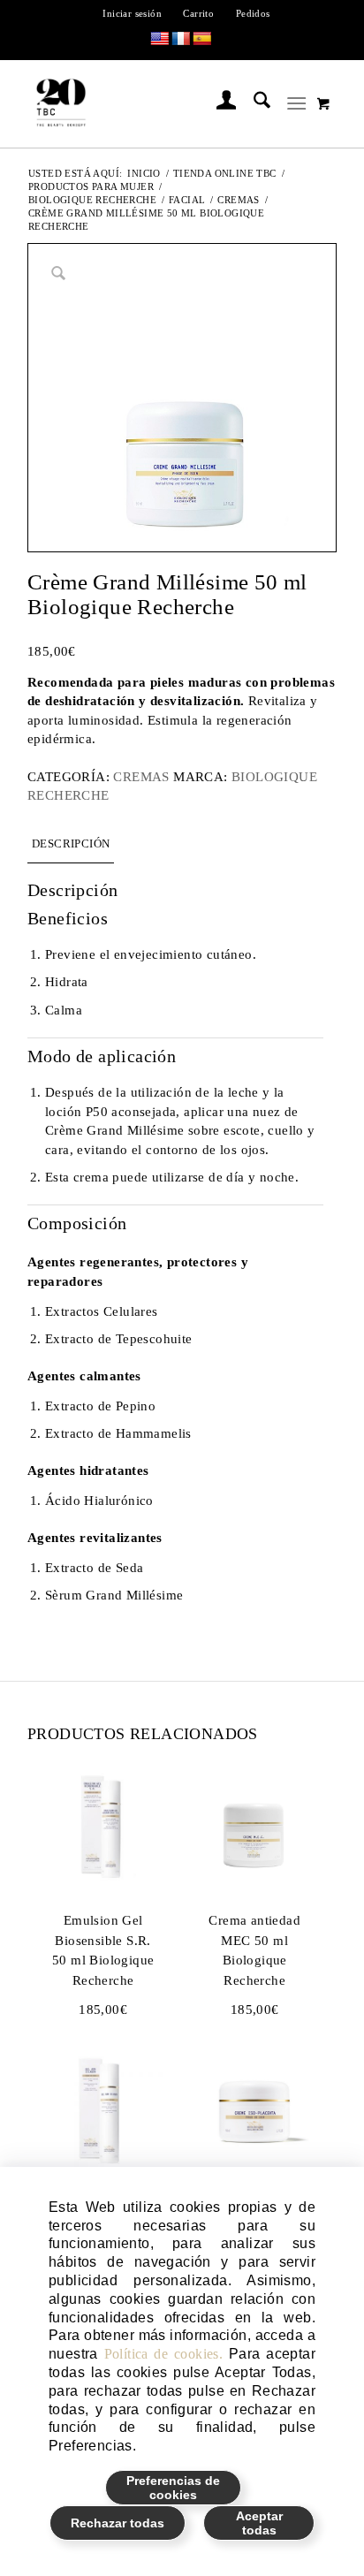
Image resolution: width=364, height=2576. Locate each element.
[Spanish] (202, 39)
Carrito (198, 13)
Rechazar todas (118, 2523)
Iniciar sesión (132, 13)
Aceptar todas (259, 2523)
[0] (323, 103)
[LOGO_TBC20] (152, 103)
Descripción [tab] (71, 843)
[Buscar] (253, 103)
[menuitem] (133, 13)
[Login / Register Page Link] (218, 103)
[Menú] (296, 103)
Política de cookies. (164, 2354)
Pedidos (253, 13)
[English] (160, 39)
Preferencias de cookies (173, 2488)
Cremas (141, 777)
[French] (181, 39)
